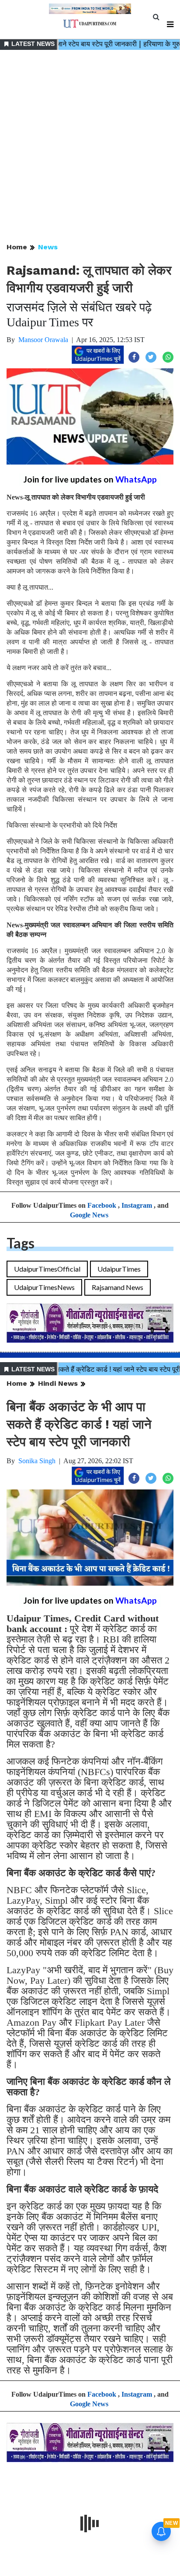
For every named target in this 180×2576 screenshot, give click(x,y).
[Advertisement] (90, 147)
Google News (89, 1215)
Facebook (102, 1205)
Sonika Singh (37, 1461)
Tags (21, 1243)
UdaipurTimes (119, 1269)
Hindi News (58, 1383)
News (48, 247)
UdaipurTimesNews (44, 1287)
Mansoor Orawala (43, 340)
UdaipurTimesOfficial (47, 1269)
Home (17, 247)
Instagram (137, 1205)
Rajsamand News (118, 1287)
